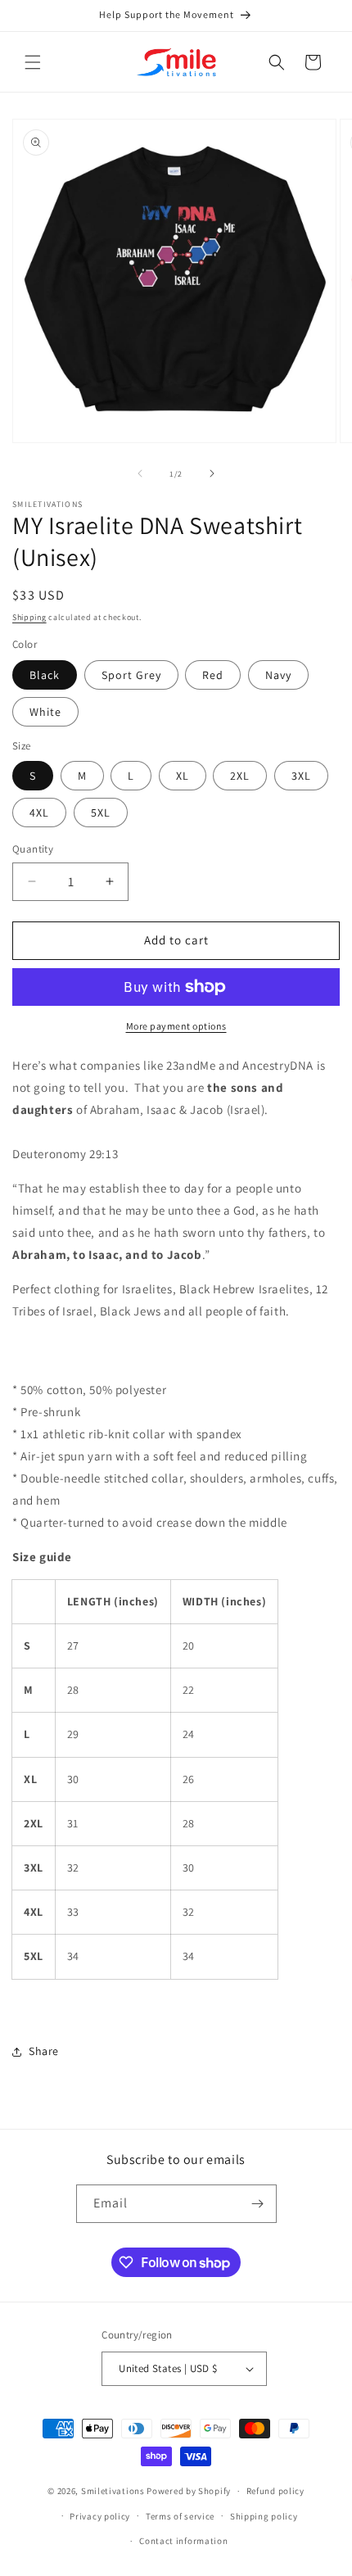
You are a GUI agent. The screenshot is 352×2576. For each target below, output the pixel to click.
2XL (240, 776)
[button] (33, 62)
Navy (278, 675)
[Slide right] (212, 473)
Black (45, 675)
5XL (101, 813)
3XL (301, 776)
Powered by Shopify (189, 2491)
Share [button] (44, 2051)
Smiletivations (113, 2491)
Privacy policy (100, 2516)
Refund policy (275, 2491)
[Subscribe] (258, 2204)
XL (183, 776)
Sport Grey (131, 675)
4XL (39, 813)
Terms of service (180, 2516)
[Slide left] (140, 473)
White (45, 712)
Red (213, 675)
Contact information (183, 2541)
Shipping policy (264, 2516)
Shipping (29, 617)
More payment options (176, 1026)
